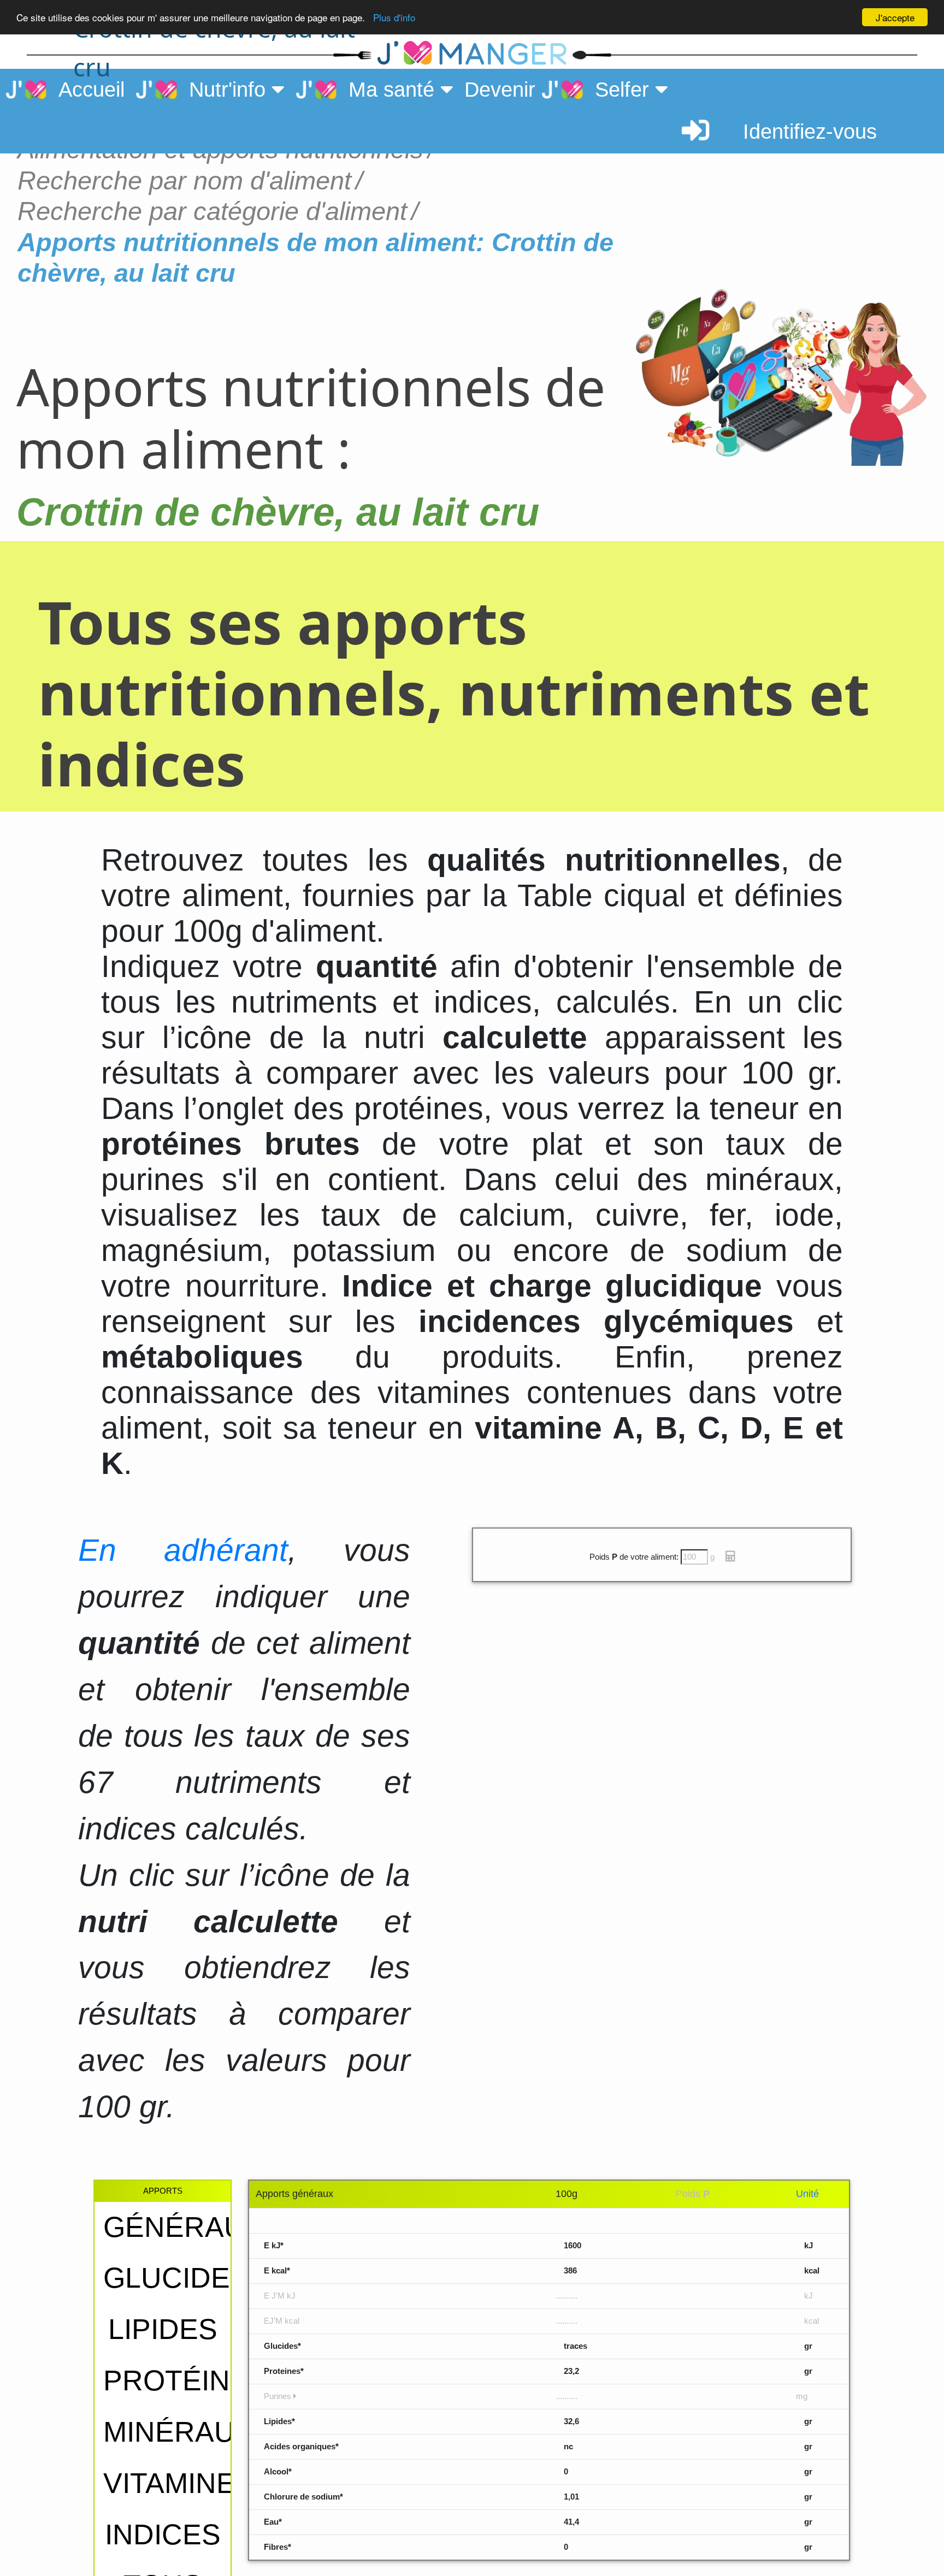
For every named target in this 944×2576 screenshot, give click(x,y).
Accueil (85, 90)
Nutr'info (224, 90)
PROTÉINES (186, 2380)
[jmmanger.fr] (743, 54)
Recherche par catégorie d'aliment (212, 211)
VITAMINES (179, 2483)
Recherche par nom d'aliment (184, 180)
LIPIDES (163, 2329)
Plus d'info (394, 18)
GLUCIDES (176, 2278)
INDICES (163, 2534)
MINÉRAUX (179, 2432)
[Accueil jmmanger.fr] (472, 54)
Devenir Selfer (559, 90)
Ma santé (388, 90)
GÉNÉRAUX (184, 2227)
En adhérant (183, 1550)
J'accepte (895, 17)
